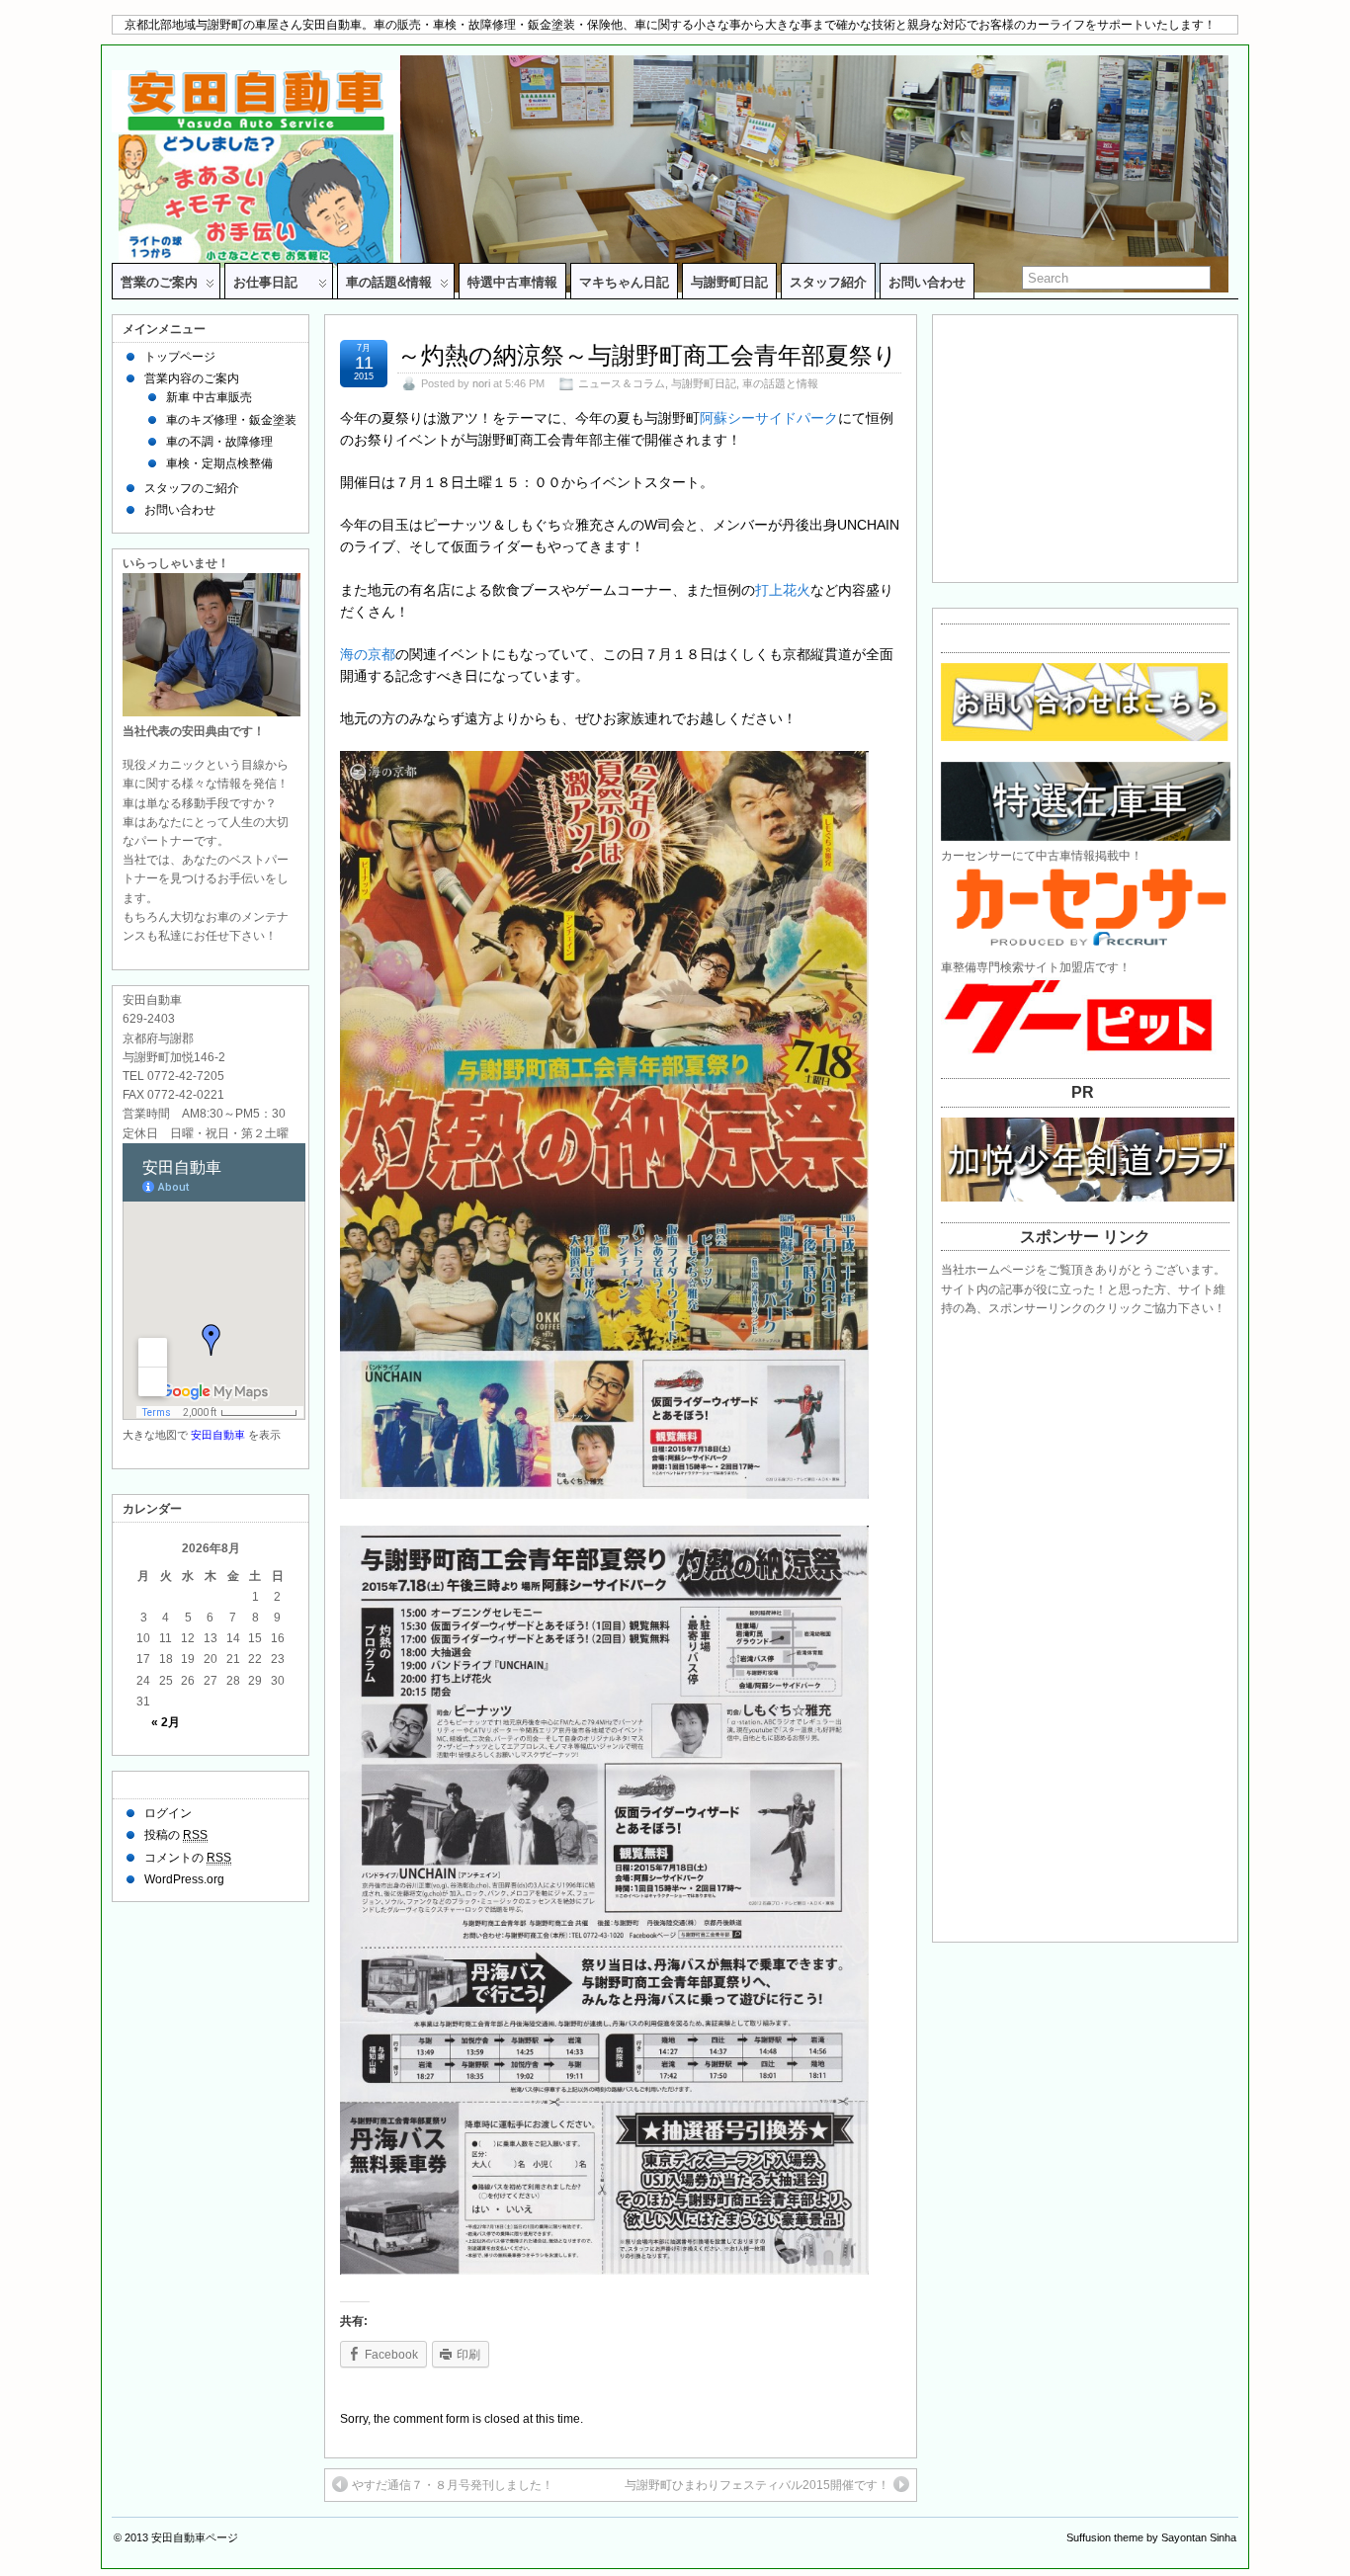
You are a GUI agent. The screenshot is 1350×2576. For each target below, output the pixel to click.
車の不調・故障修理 (219, 442)
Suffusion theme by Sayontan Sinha (1151, 2537)
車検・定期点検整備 (219, 463)
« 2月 (166, 1722)
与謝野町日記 (729, 282)
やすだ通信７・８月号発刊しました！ (453, 2485)
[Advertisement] (1091, 444)
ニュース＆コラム (622, 383)
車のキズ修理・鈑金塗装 (231, 420)
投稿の (176, 1835)
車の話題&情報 (389, 282)
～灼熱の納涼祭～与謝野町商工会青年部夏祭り (647, 355)
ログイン (168, 1813)
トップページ (180, 357)
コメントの (188, 1858)
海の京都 (368, 654)
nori (481, 383)
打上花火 (783, 590)
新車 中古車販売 (209, 397)
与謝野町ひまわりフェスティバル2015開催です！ (757, 2485)
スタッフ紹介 (828, 282)
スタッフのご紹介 (192, 488)
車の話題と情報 (780, 383)
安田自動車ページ (195, 2537)
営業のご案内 (159, 282)
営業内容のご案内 (192, 378)
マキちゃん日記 (624, 282)
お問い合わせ (927, 282)
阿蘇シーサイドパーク (769, 418)
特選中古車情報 (512, 282)
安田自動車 (218, 1435)
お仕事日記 (272, 282)
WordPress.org (184, 1879)
